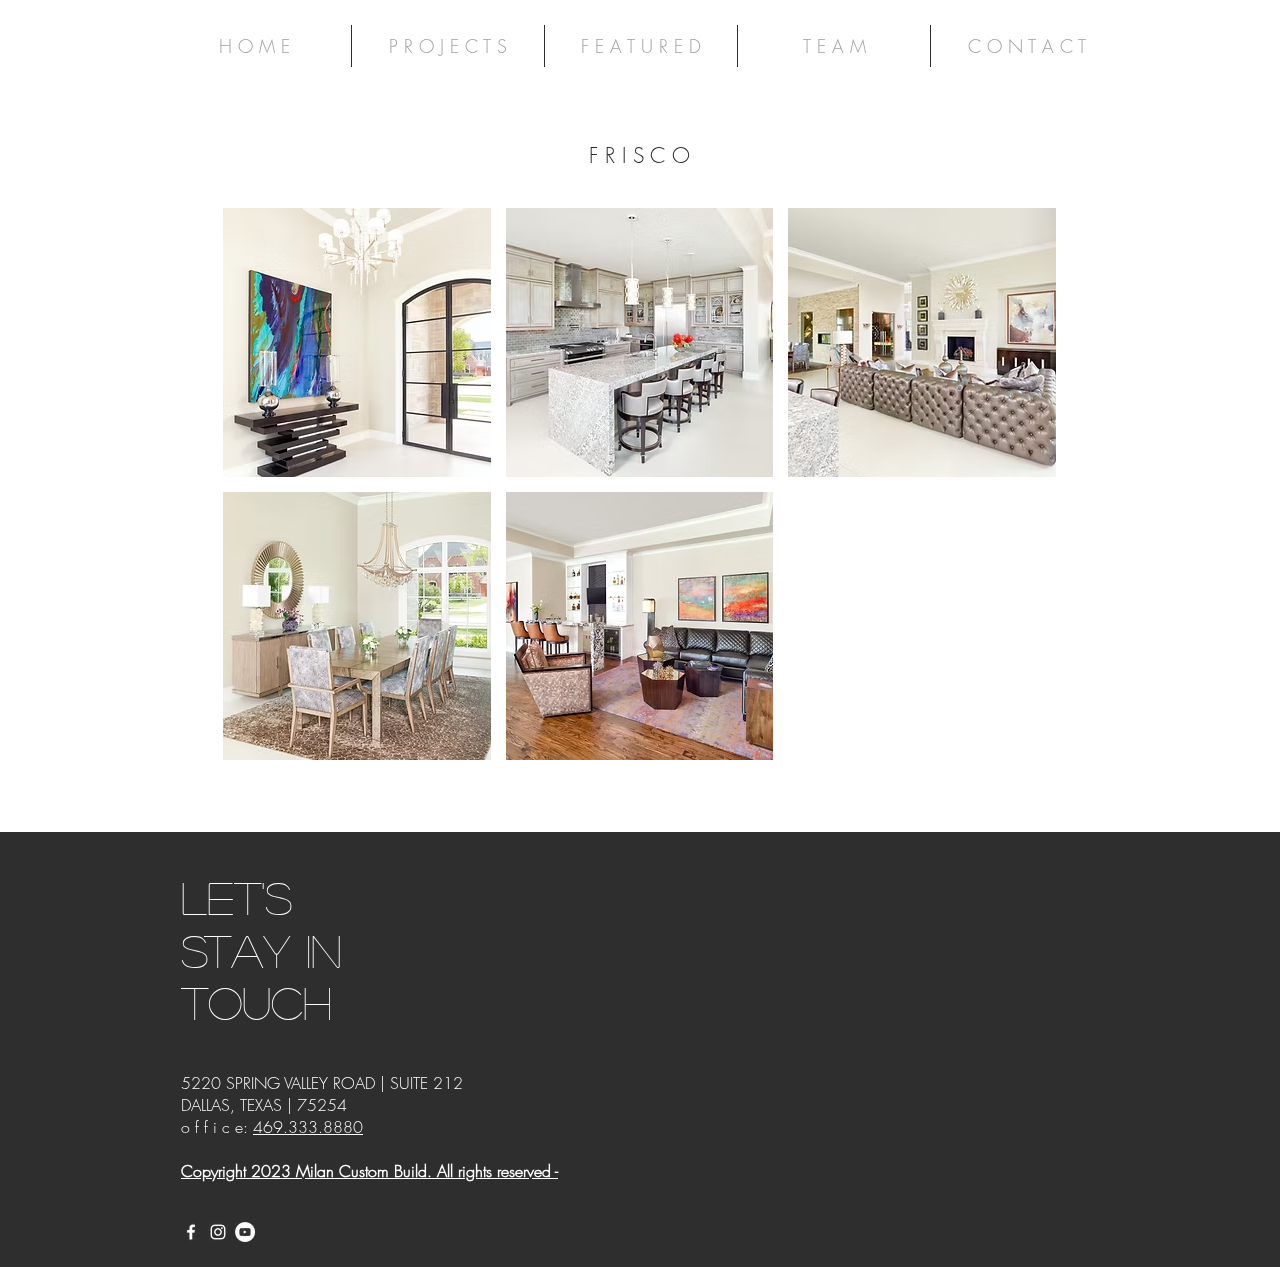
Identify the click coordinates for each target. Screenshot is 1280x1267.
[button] (357, 342)
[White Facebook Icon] (191, 1232)
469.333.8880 (308, 1127)
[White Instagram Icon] (218, 1232)
